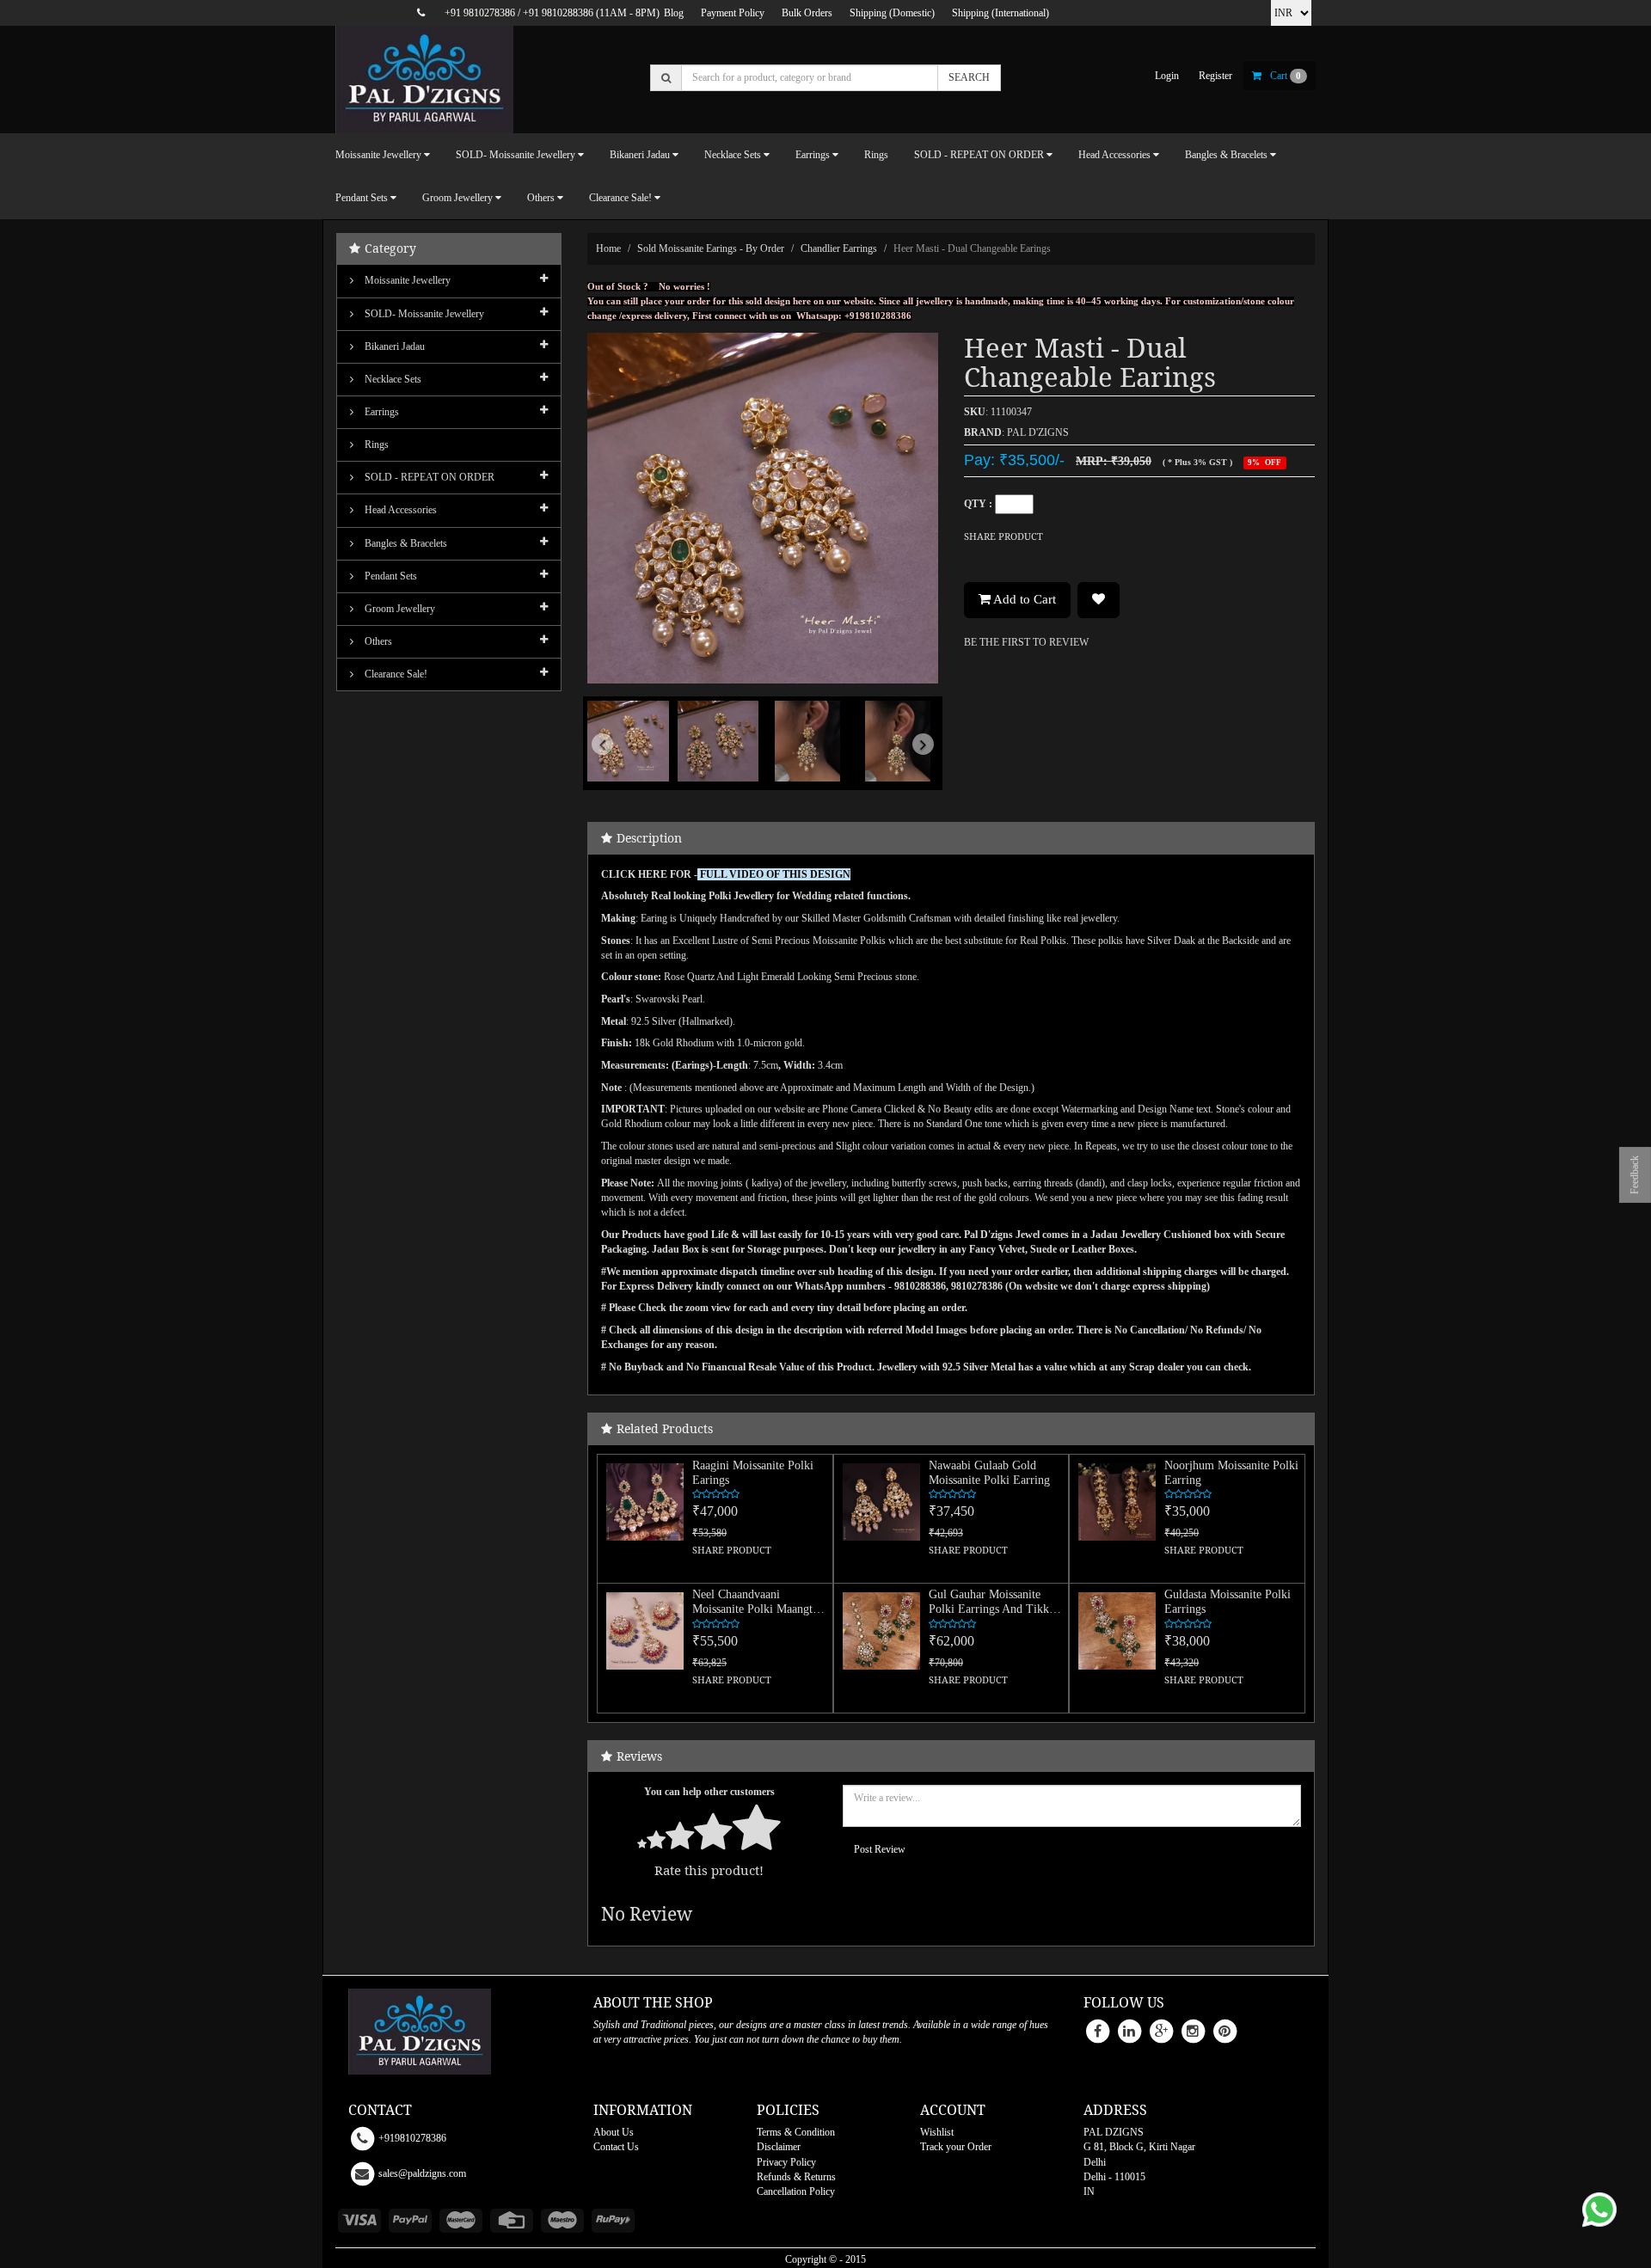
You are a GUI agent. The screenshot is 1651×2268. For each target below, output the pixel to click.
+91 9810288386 (558, 13)
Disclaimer (779, 2147)
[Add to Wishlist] (1099, 600)
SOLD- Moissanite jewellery (423, 314)
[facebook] (1097, 2031)
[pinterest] (1224, 2031)
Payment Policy (733, 13)
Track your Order (956, 2147)
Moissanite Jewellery (406, 280)
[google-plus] (1161, 2031)
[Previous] (614, 769)
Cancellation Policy (796, 2191)
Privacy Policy (786, 2162)
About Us (614, 2132)
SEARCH (969, 77)
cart (1286, 76)
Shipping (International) (1000, 13)
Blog (674, 13)
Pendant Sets (390, 576)
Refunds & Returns (796, 2177)
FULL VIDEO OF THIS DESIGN (775, 874)
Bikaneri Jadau (393, 346)
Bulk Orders (807, 13)
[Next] (912, 769)
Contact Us (616, 2147)
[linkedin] (1129, 2031)
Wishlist (937, 2132)
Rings (876, 155)
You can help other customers (709, 1792)
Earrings (381, 412)
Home (608, 248)
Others (377, 641)
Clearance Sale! (395, 674)
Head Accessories (399, 510)
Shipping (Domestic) (892, 13)
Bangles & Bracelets (405, 543)
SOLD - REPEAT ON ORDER (428, 477)
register (1215, 76)
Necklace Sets (392, 379)
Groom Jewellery (399, 609)
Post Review (880, 1849)
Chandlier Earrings (839, 248)
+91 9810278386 (480, 13)
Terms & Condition (796, 2132)
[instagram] (1193, 2031)
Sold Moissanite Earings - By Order (711, 248)
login (1167, 76)
